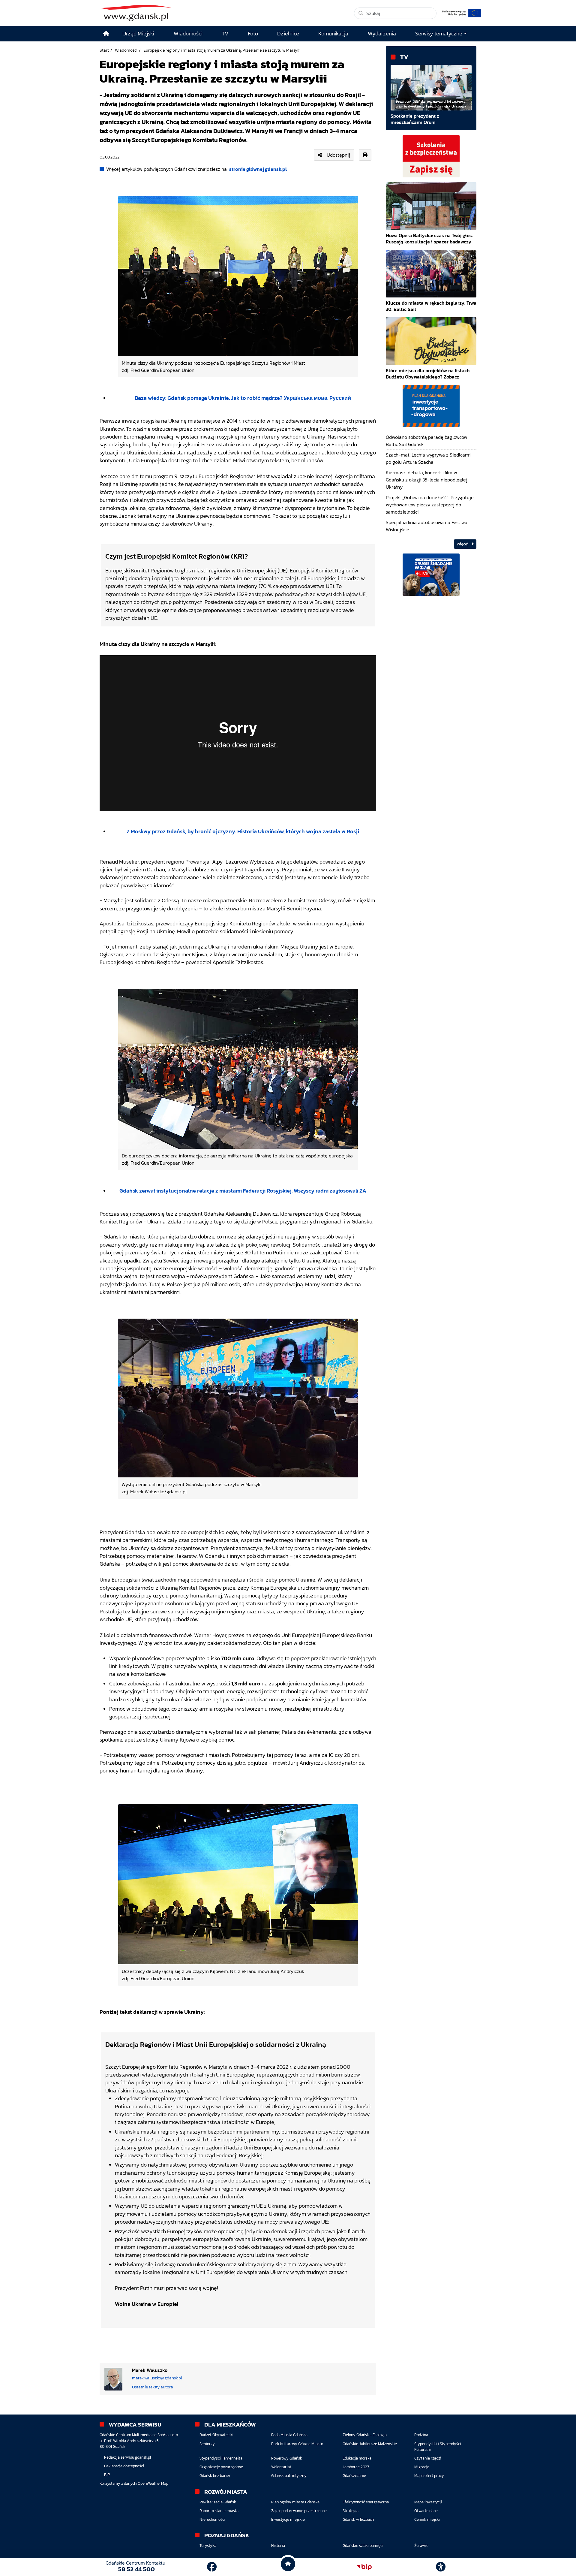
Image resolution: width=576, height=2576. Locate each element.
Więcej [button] (463, 544)
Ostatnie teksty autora (153, 2387)
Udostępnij (338, 155)
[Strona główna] (106, 34)
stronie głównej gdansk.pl (258, 169)
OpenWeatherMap (153, 2483)
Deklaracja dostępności (124, 2466)
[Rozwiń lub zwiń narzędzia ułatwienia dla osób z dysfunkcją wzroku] (441, 2567)
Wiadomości (126, 50)
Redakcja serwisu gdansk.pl (127, 2457)
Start (104, 50)
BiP (107, 2475)
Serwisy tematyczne (439, 34)
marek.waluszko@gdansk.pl (157, 2378)
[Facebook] (212, 2567)
